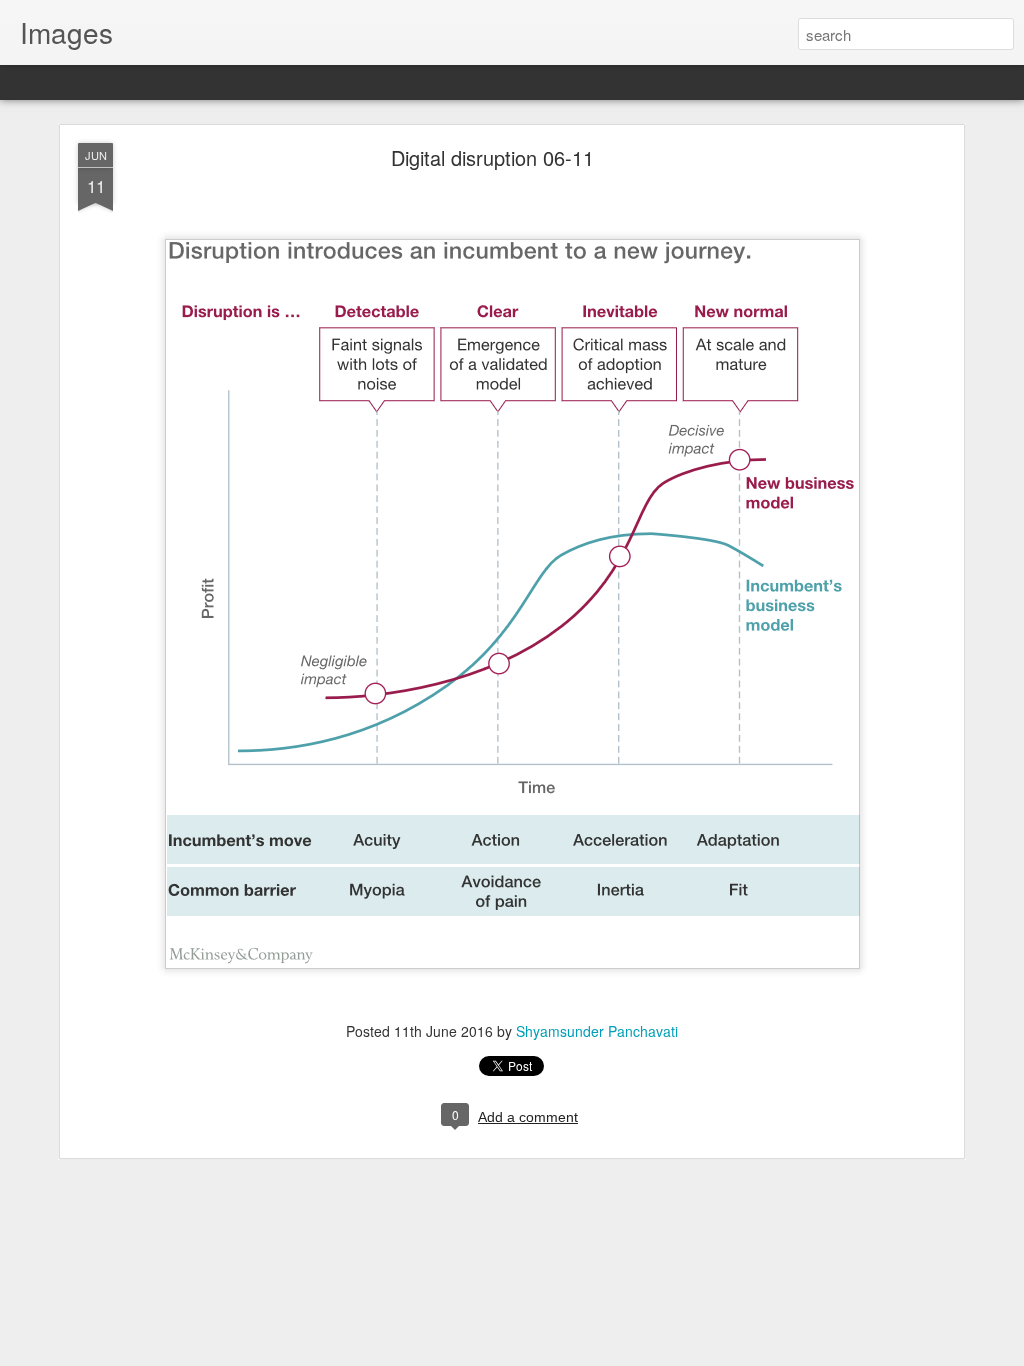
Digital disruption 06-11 (492, 157)
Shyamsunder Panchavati (597, 1031)
